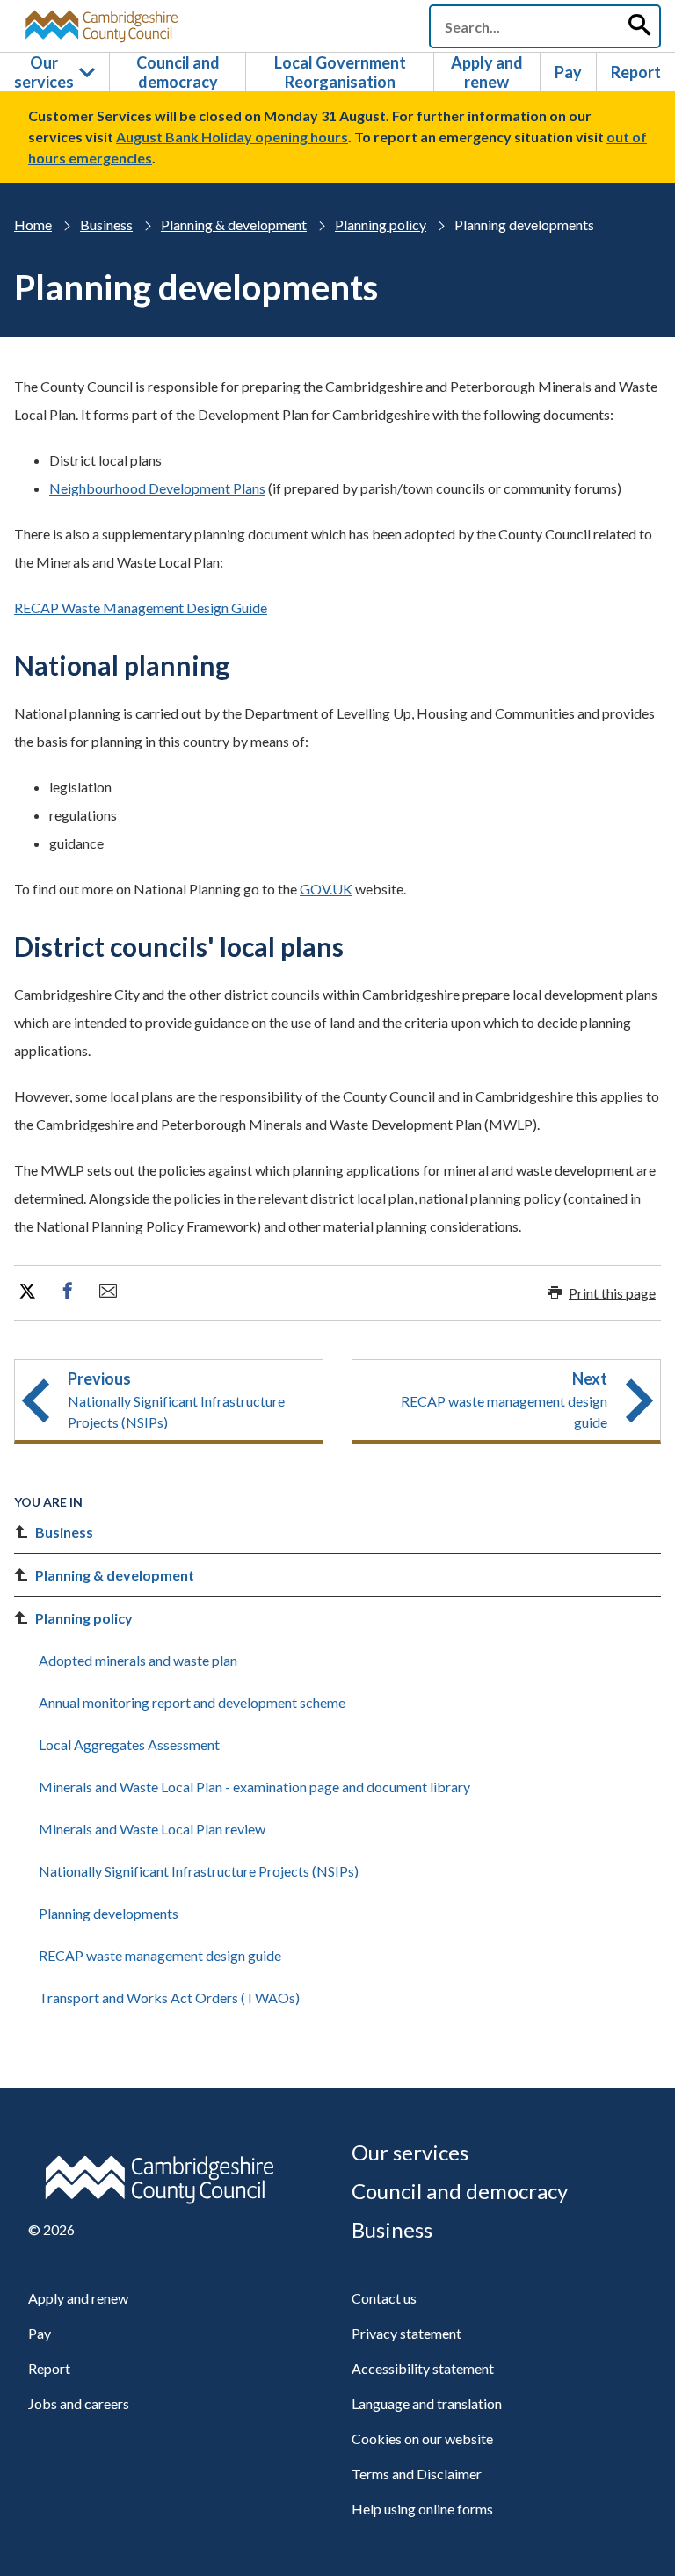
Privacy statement (406, 2333)
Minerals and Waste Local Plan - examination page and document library (254, 1787)
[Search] (639, 26)
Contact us (384, 2298)
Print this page (612, 1293)
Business (106, 224)
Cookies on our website (422, 2439)
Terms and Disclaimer (417, 2474)
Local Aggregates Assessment (129, 1744)
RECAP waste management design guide (160, 1955)
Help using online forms (422, 2509)
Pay (568, 72)
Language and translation (427, 2403)
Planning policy (381, 224)
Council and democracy (178, 72)
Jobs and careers (79, 2403)
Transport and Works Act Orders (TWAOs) (169, 1997)
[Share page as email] (108, 1292)
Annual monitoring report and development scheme (192, 1702)
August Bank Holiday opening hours (232, 137)
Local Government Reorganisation (340, 72)
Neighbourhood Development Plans (157, 488)
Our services (44, 72)
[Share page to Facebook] (68, 1292)
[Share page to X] (27, 1292)
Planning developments (109, 1913)
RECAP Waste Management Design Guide (141, 608)
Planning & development (234, 224)
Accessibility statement (423, 2368)
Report (636, 72)
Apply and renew (487, 72)
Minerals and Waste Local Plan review (152, 1829)
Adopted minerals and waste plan (138, 1660)
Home (33, 224)
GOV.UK (326, 889)
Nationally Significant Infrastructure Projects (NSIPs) (199, 1871)
